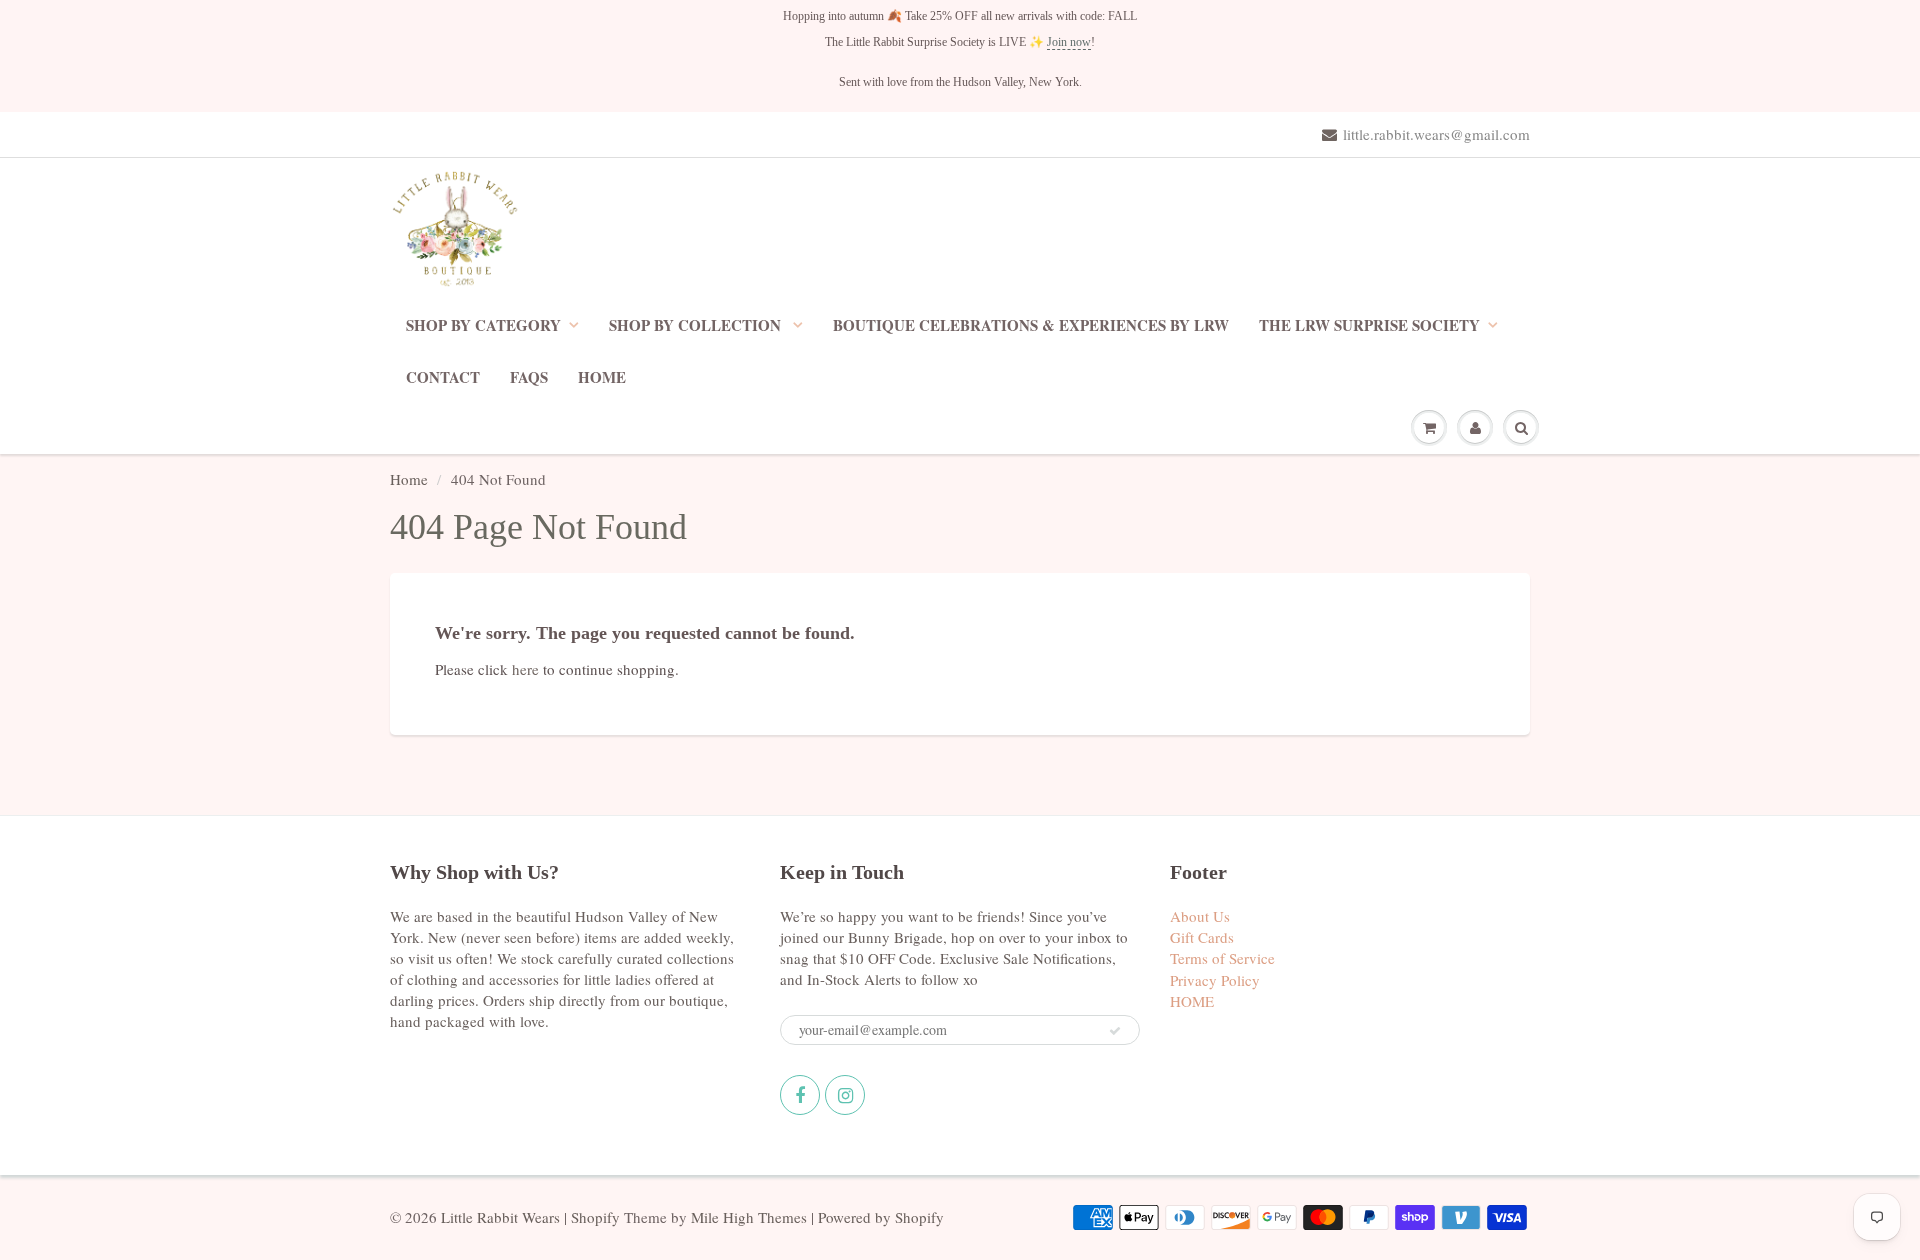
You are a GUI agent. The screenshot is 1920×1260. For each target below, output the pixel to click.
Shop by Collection (697, 325)
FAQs (529, 377)
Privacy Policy (1215, 980)
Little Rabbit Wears (500, 1217)
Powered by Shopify (881, 1217)
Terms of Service (1222, 958)
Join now (1069, 42)
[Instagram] (845, 1095)
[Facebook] (800, 1095)
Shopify (595, 1217)
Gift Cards (1202, 937)
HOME (602, 377)
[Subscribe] (1115, 1031)
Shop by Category (483, 325)
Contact (443, 377)
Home (409, 479)
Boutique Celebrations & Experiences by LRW (1031, 325)
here (525, 669)
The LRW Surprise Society (1369, 325)
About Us (1200, 916)
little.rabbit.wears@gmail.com (1436, 134)
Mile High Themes (749, 1217)
